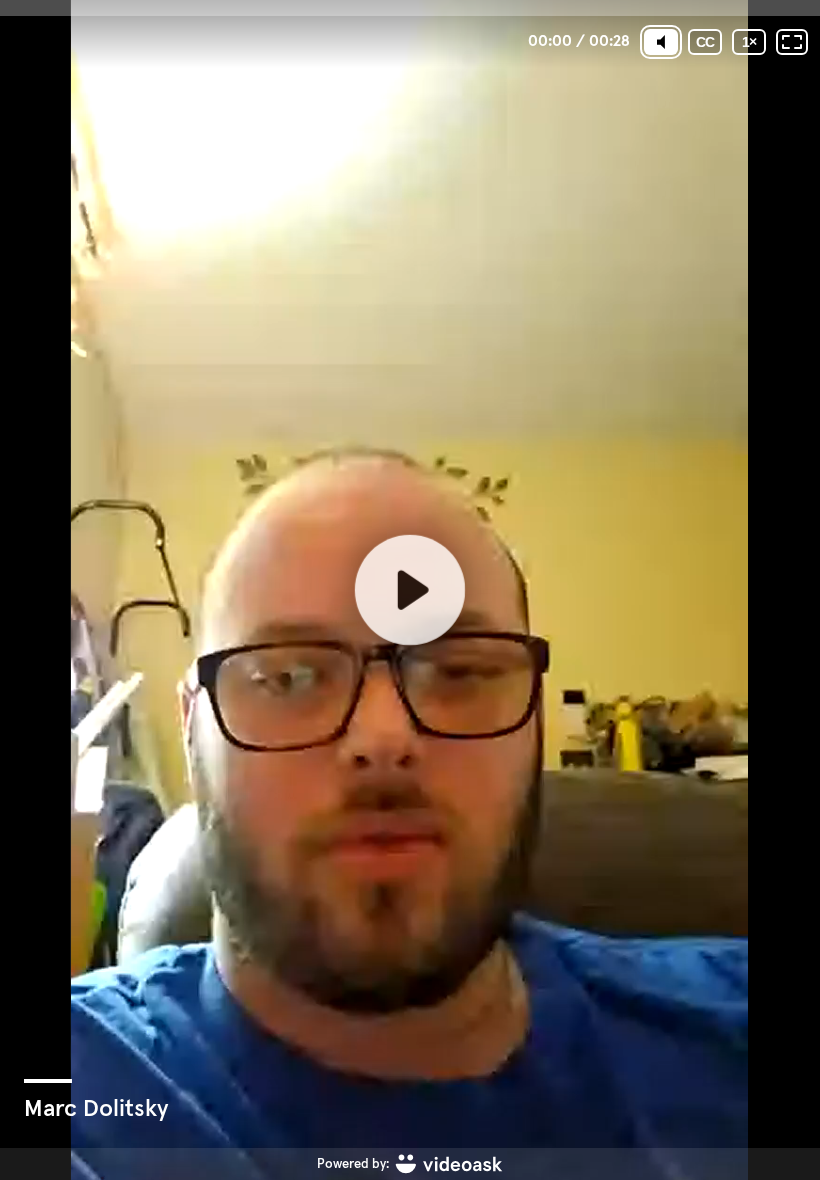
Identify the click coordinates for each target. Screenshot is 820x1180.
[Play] (410, 590)
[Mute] (661, 42)
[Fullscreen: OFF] (792, 42)
